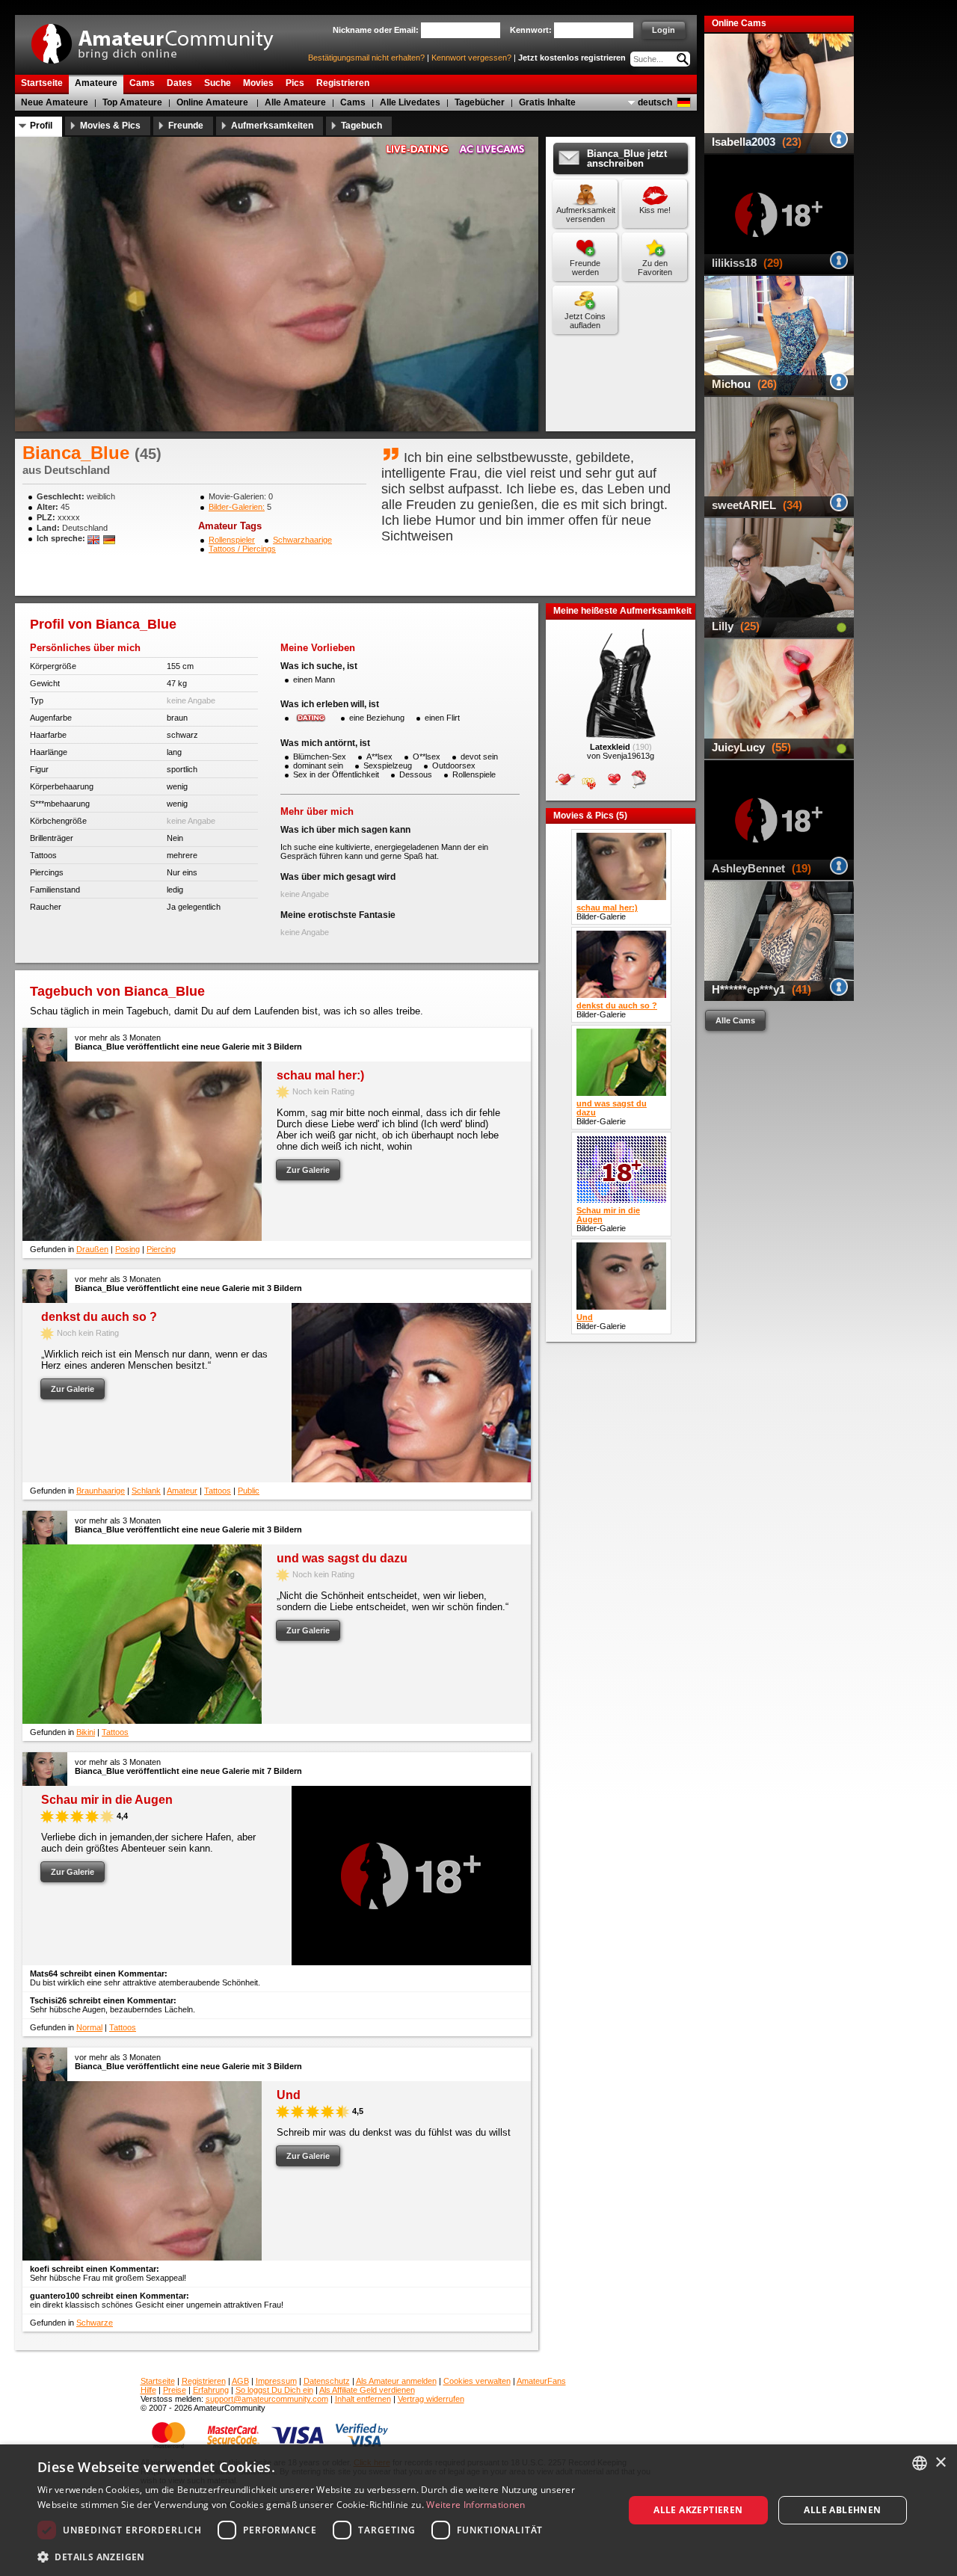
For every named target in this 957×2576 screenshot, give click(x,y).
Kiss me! (655, 210)
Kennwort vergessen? (471, 58)
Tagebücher (480, 102)
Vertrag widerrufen (431, 2399)
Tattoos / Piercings (242, 549)
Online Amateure (212, 102)
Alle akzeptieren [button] (698, 2510)
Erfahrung (211, 2390)
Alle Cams (735, 1020)
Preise (175, 2390)
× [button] (940, 2463)
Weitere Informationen (476, 2505)
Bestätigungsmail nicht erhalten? (366, 58)
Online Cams (739, 23)
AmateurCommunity (161, 38)
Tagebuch (361, 126)
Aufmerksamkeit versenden (586, 215)
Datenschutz (327, 2381)
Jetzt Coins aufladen (585, 321)
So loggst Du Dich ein (274, 2390)
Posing (127, 1249)
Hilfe (148, 2390)
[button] (322, 2556)
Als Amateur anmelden (396, 2381)
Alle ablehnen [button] (842, 2510)
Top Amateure (132, 102)
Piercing (161, 1249)
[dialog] (478, 2510)
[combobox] (920, 2463)
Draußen (92, 1249)
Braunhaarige (101, 1491)
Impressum (276, 2381)
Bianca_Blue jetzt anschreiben (627, 158)
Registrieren (204, 2381)
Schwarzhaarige (302, 540)
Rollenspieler (232, 540)
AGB (240, 2381)
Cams (353, 102)
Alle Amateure (295, 102)
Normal (89, 2027)
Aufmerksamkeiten (272, 126)
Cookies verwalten (477, 2381)
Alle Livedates (410, 102)
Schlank (146, 1491)
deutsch (655, 102)
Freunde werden (585, 268)
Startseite (158, 2381)
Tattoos (218, 1491)
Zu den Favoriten (655, 268)
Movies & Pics (110, 126)
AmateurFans (541, 2381)
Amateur (182, 1491)
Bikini (86, 1732)
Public (249, 1491)
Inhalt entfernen (363, 2399)
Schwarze (95, 2323)
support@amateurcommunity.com (267, 2399)
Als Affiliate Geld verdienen (367, 2390)
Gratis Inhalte (547, 102)
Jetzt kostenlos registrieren (572, 58)
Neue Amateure (55, 102)
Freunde (186, 126)
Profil (41, 126)
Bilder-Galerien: (237, 507)
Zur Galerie (308, 1170)
